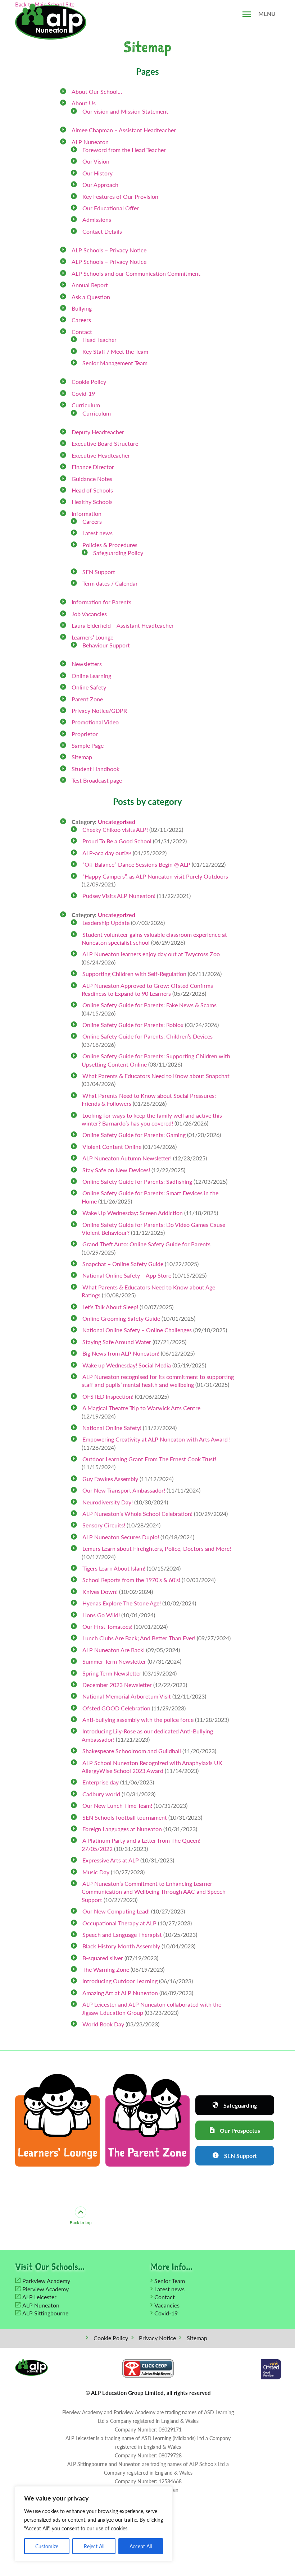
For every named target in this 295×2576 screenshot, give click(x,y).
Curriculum (86, 405)
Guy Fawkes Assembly (110, 1479)
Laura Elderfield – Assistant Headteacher (123, 625)
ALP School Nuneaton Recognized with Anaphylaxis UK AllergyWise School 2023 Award (152, 1767)
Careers (81, 320)
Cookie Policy (89, 382)
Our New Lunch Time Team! (117, 1805)
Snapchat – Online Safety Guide (123, 1264)
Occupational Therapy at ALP (119, 1923)
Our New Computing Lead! (116, 1911)
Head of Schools (92, 490)
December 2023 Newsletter (117, 1685)
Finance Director (93, 467)
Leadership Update (106, 923)
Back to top (81, 2222)
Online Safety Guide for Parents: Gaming (134, 1135)
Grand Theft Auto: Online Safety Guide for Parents (146, 1244)
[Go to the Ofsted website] (271, 2369)
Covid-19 (83, 393)
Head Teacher (99, 340)
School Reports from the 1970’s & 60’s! (131, 1580)
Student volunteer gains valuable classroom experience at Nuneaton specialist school (154, 938)
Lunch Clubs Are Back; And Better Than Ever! (139, 1638)
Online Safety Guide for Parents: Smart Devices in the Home (150, 1197)
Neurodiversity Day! (108, 1502)
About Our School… (97, 91)
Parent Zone (87, 699)
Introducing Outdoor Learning (120, 1981)
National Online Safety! (112, 1428)
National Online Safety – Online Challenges (137, 1330)
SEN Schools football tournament (125, 1817)
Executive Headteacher (101, 455)
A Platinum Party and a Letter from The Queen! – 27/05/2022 (143, 1844)
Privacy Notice (157, 2338)
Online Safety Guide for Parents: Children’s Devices (147, 1036)
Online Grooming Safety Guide (121, 1318)
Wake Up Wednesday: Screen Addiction (133, 1213)
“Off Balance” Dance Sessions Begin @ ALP (136, 864)
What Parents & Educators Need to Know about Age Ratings (148, 1291)
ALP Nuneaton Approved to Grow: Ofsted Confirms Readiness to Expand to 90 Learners (147, 989)
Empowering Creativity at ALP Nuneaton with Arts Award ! (156, 1439)
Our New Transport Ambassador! (124, 1490)
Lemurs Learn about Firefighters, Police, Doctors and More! (157, 1548)
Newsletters (87, 664)
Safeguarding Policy (118, 553)
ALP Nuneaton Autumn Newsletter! (127, 1158)
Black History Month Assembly (121, 1946)
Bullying (82, 308)
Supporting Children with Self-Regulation (134, 974)
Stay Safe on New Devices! (116, 1170)
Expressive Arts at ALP (111, 1860)
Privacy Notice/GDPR (99, 711)
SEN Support (99, 572)
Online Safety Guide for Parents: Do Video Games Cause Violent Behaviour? (153, 1229)
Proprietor (85, 734)
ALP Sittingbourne (45, 2313)
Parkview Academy (46, 2281)
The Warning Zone (106, 1969)
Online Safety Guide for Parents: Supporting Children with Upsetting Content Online (156, 1060)
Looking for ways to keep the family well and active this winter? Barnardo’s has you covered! (152, 1119)
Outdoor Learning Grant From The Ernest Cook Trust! (149, 1459)
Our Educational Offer (111, 208)
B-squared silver (103, 1958)
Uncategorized (117, 915)
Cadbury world (101, 1794)
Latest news (97, 533)
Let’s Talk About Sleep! (110, 1307)
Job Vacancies (89, 614)
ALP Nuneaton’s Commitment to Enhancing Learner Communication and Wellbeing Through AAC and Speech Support (154, 1892)
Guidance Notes (92, 479)
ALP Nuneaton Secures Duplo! (121, 1537)
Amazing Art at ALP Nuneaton (120, 1993)
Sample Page (88, 745)
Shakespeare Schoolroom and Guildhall (132, 1751)
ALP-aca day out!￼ (107, 853)
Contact (82, 332)
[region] (94, 2524)
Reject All (94, 2546)
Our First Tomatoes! (107, 1626)
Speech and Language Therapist (122, 1935)
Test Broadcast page (97, 780)
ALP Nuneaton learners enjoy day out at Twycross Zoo (151, 954)
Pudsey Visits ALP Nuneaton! (119, 896)
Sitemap (82, 757)
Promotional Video (95, 722)
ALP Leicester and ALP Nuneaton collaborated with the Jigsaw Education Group (151, 2008)
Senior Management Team (115, 363)
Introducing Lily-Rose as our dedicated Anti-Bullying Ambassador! (147, 1735)
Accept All (141, 2546)
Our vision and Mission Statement (125, 111)
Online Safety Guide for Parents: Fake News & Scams (149, 1005)
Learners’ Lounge (92, 637)
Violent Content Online (112, 1147)
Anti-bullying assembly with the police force (138, 1720)
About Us (84, 103)
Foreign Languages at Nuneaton (122, 1829)
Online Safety (89, 687)
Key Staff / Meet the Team (115, 351)
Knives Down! (100, 1592)
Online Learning (91, 676)
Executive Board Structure (105, 443)
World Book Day (103, 2024)
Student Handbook (96, 769)
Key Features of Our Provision (120, 196)
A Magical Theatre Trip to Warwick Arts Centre (141, 1408)
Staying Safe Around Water (117, 1342)
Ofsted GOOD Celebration (116, 1708)
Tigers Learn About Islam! (114, 1568)
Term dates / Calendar (110, 583)
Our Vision (96, 161)
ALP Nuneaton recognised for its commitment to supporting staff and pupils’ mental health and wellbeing (158, 1381)
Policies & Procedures (110, 545)
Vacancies (167, 2305)
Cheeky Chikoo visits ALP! (115, 829)
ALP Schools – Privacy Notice (109, 250)
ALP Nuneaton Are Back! (114, 1650)
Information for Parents (101, 602)
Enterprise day (101, 1782)
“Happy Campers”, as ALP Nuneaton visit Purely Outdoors (155, 876)
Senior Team (170, 2281)
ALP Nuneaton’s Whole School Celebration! (137, 1514)
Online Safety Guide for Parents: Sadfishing (137, 1181)
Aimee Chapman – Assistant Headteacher (124, 130)
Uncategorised (117, 822)
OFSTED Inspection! (108, 1396)
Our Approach (100, 185)
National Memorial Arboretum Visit (127, 1696)
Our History (97, 173)
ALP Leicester (39, 2297)
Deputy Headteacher (98, 432)
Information (87, 514)
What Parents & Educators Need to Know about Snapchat (156, 1076)
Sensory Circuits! (104, 1525)
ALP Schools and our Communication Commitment (136, 273)
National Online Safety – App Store (127, 1275)
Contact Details (102, 231)
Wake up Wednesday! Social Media (127, 1365)
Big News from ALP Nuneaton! (121, 1353)
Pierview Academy (46, 2289)
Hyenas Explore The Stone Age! (122, 1603)
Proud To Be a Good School (117, 841)
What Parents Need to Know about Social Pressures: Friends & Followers (149, 1099)
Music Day (96, 1872)
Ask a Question (91, 297)
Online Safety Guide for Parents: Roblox (133, 1025)
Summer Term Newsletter (114, 1661)
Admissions (97, 219)
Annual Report (90, 285)
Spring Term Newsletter (112, 1673)
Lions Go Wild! (101, 1615)
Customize (47, 2546)
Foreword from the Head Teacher (124, 150)
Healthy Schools (92, 502)
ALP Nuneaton (90, 142)
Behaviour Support (106, 645)
